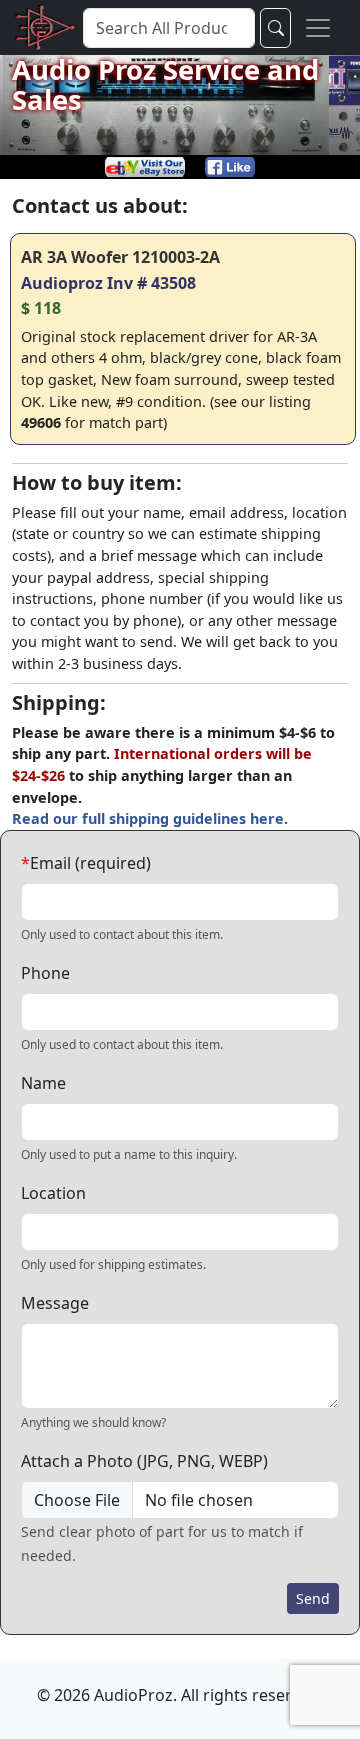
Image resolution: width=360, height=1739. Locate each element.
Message (55, 1303)
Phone (45, 973)
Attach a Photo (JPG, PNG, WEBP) (144, 1461)
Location (53, 1193)
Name (43, 1083)
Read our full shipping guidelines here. (150, 818)
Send (313, 1598)
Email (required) (86, 863)
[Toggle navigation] (318, 27)
